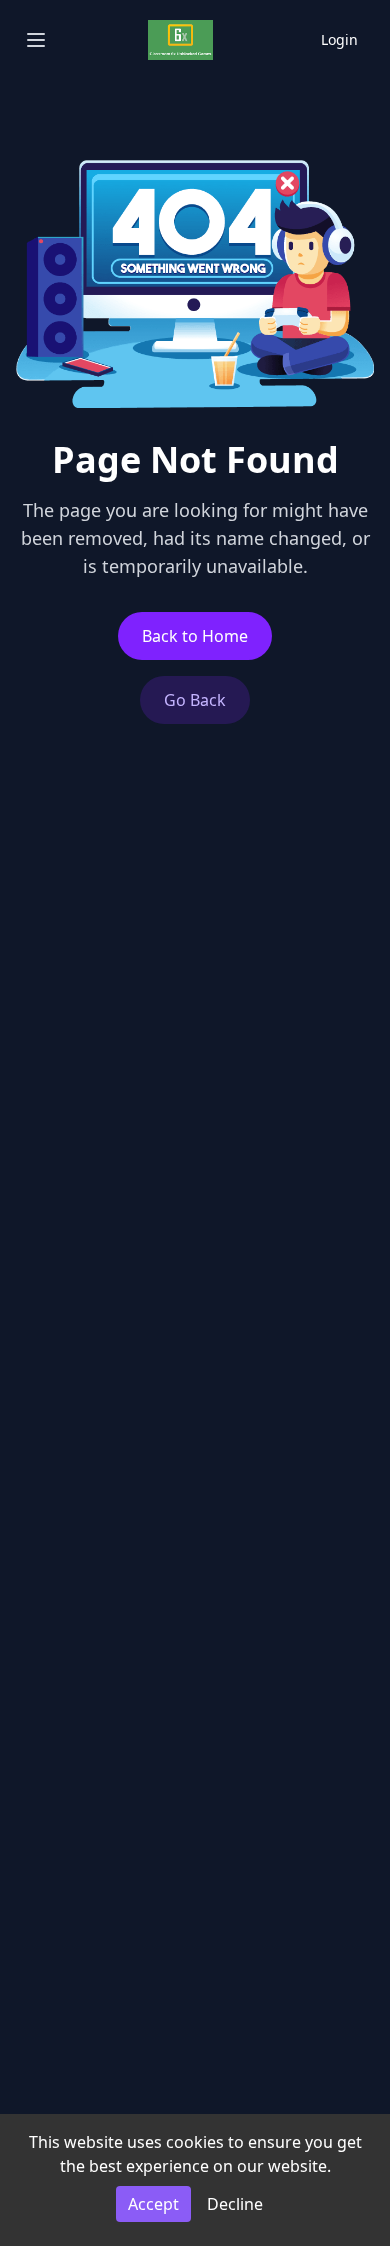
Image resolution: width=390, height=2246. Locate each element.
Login (339, 39)
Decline (235, 2204)
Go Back (195, 700)
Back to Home (195, 636)
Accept (153, 2204)
